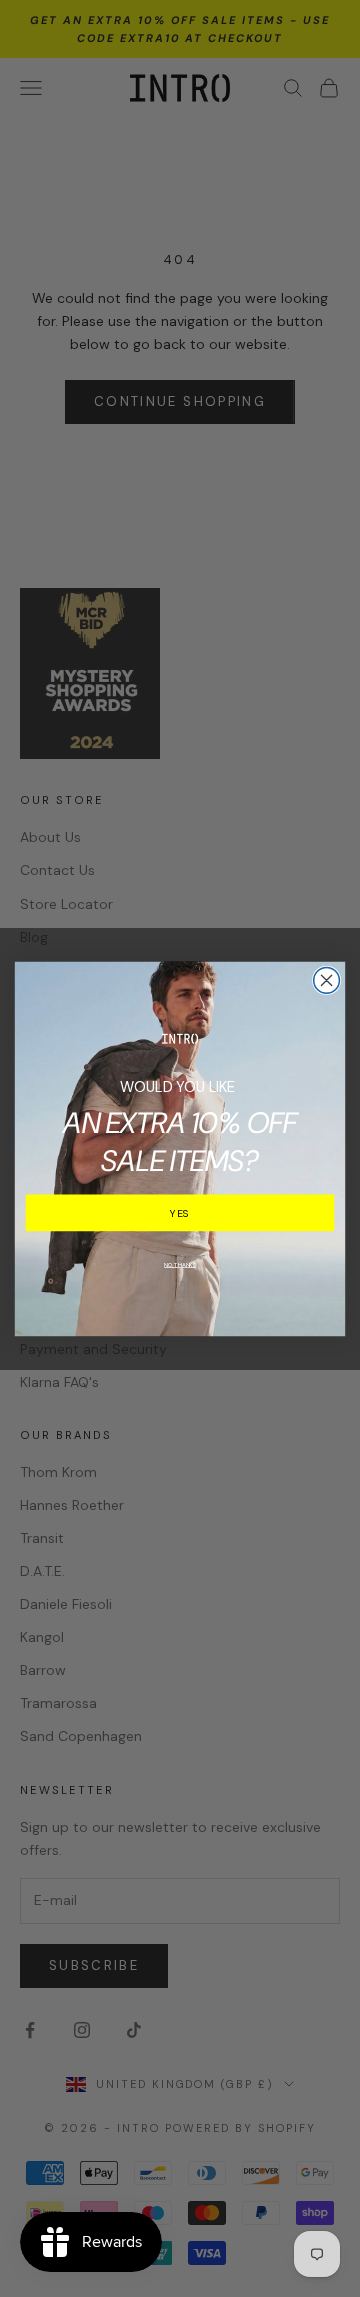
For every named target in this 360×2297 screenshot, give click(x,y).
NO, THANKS (180, 1263)
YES (179, 1212)
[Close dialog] (327, 980)
